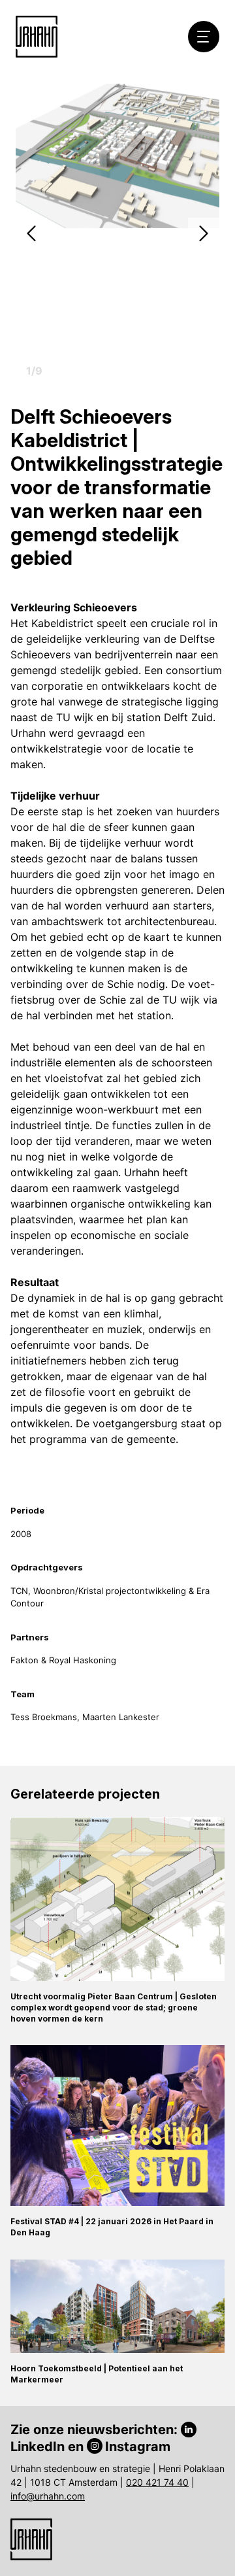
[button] (31, 233)
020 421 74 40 (157, 2482)
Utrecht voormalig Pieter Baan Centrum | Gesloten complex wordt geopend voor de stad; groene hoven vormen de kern (114, 2008)
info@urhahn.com (48, 2496)
